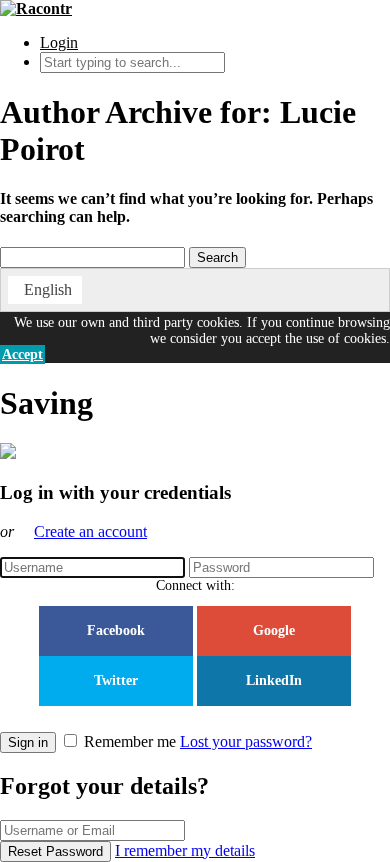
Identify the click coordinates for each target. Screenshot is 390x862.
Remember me (130, 741)
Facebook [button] (116, 630)
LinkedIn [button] (274, 680)
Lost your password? (246, 741)
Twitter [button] (116, 680)
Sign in (28, 742)
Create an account (90, 531)
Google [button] (274, 630)
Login (59, 42)
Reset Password (55, 851)
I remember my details (185, 850)
